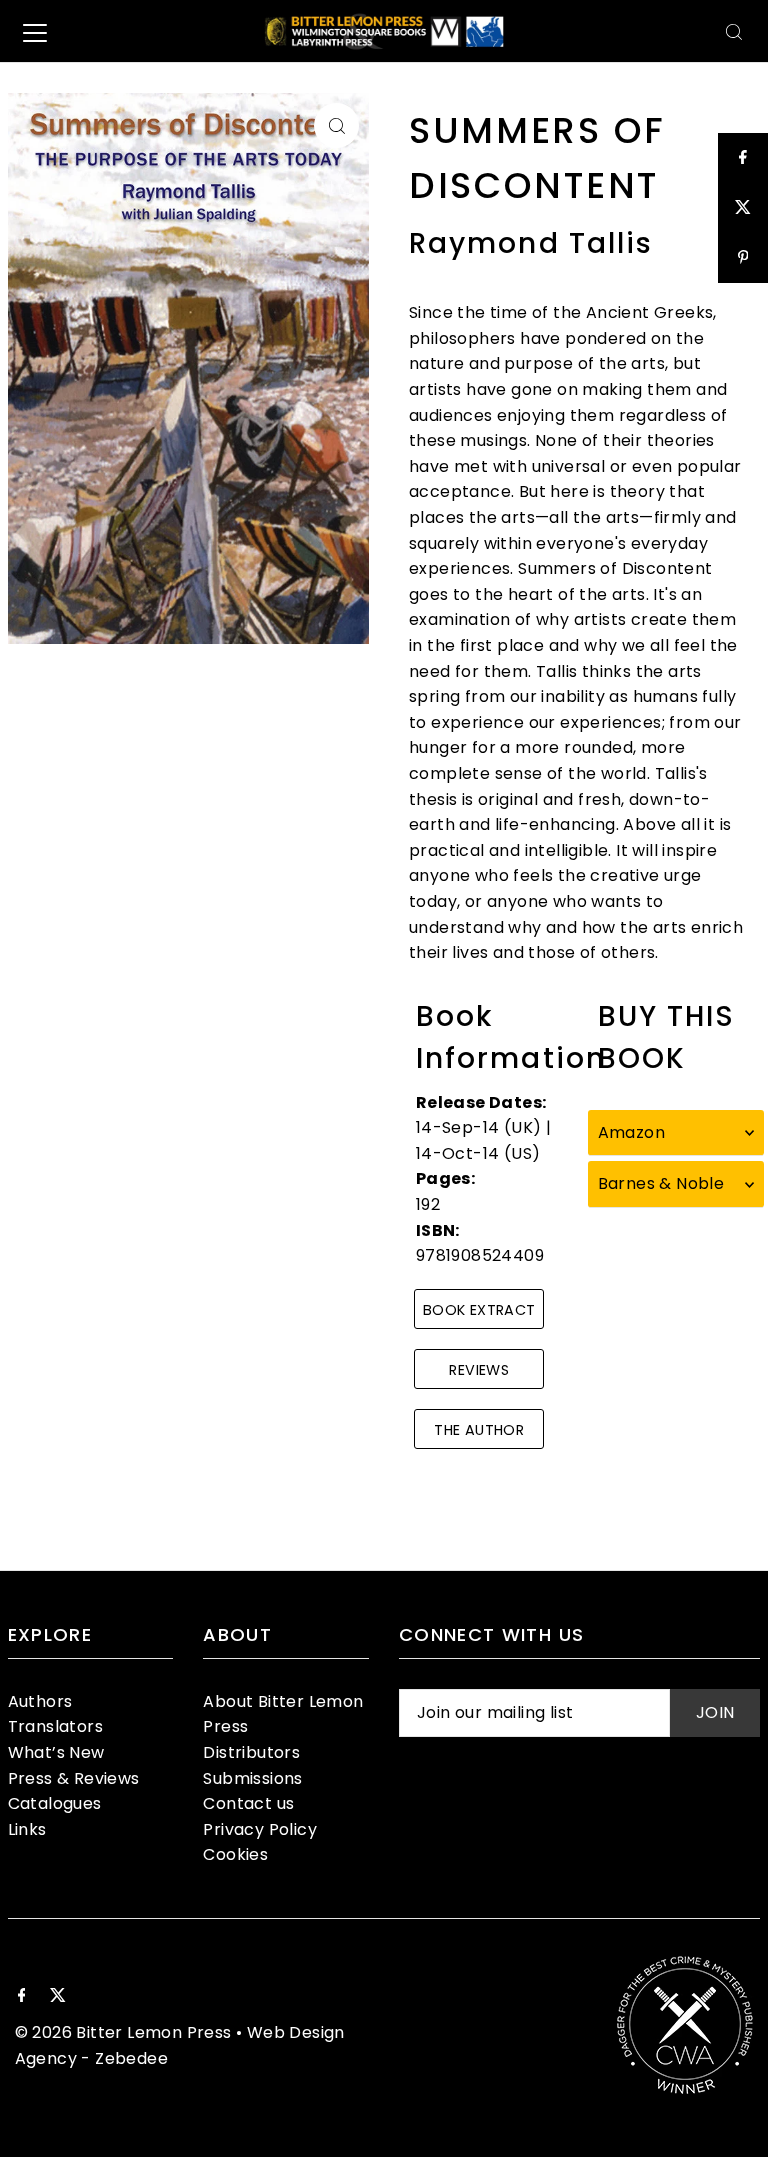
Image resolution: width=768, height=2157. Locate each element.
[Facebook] (22, 1997)
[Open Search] (734, 31)
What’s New (56, 1752)
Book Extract (479, 1310)
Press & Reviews (74, 1778)
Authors (40, 1701)
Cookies (235, 1854)
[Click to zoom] (336, 125)
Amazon (631, 1132)
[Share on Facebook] (743, 158)
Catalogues (55, 1803)
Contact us (248, 1803)
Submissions (252, 1778)
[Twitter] (58, 1997)
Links (27, 1829)
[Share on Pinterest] (743, 258)
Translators (55, 1726)
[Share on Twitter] (743, 208)
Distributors (251, 1752)
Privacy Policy (260, 1829)
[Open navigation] (35, 32)
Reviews (479, 1370)
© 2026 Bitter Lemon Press (123, 2032)
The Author (479, 1430)
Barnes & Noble (661, 1183)
